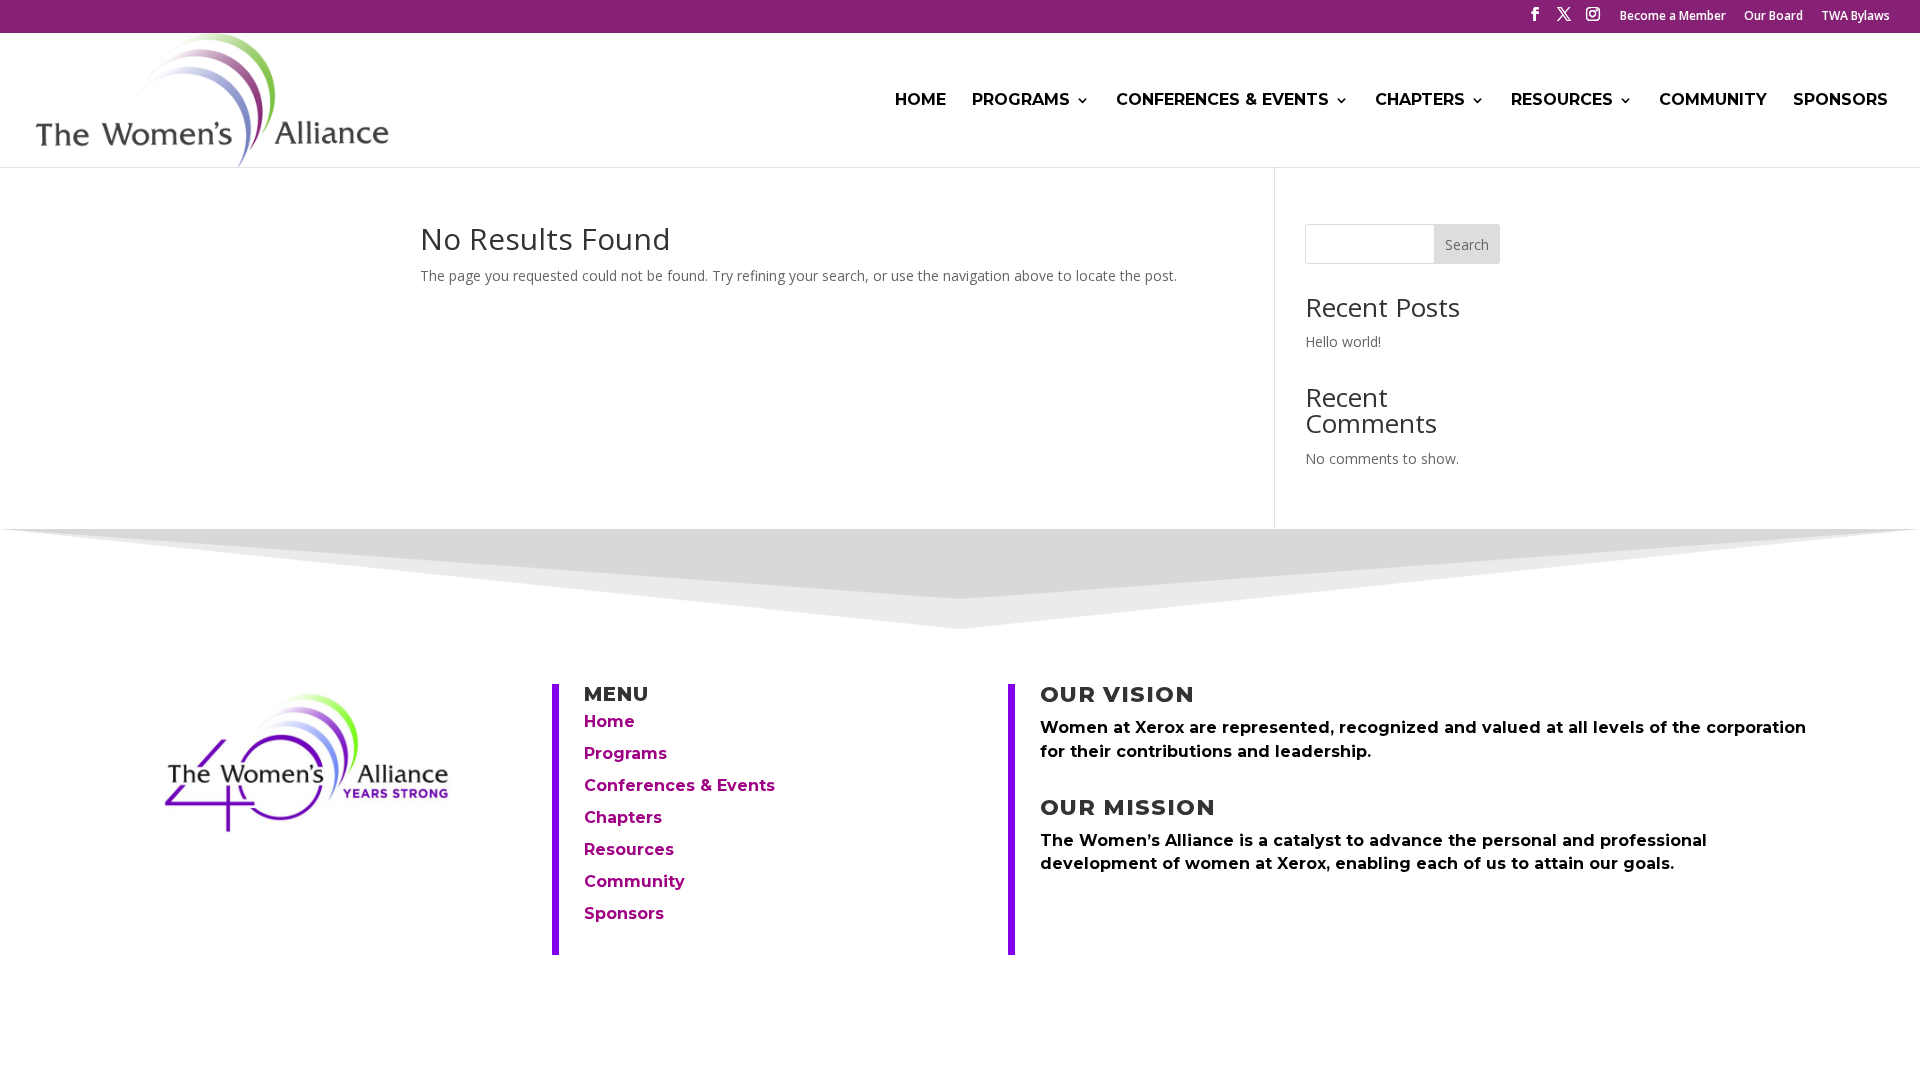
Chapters (1420, 101)
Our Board (1773, 17)
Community (1713, 101)
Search (1467, 244)
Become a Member (1673, 17)
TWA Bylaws (1855, 17)
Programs (1021, 101)
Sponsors (1840, 101)
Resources (1562, 101)
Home (920, 101)
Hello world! (1343, 341)
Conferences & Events (1222, 101)
